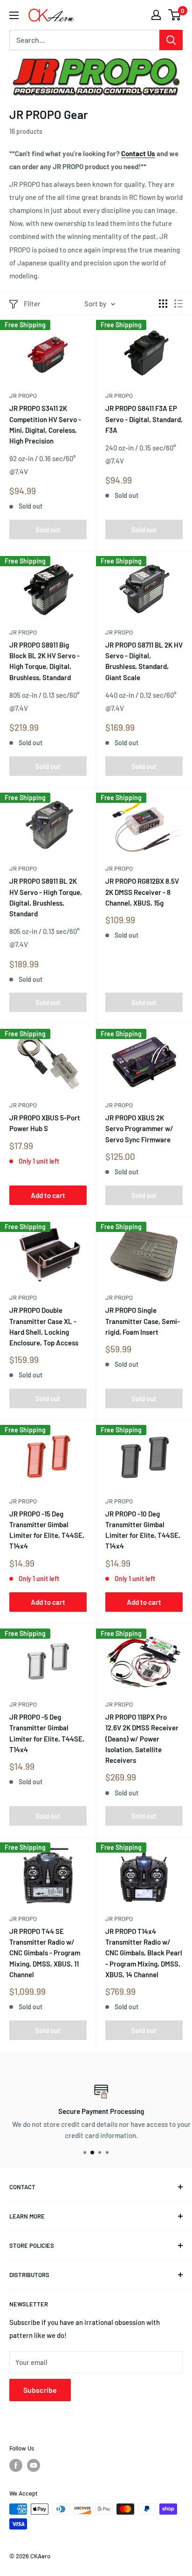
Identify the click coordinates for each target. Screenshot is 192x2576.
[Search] (171, 40)
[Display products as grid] (163, 304)
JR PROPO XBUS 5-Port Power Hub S (45, 1123)
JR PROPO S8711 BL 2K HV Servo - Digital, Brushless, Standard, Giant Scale (144, 661)
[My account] (156, 15)
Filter (32, 304)
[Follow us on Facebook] (16, 2465)
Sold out (48, 530)
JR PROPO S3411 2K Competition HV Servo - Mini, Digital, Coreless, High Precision (45, 424)
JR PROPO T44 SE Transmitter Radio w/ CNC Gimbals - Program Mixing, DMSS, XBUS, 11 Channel (45, 1953)
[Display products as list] (178, 304)
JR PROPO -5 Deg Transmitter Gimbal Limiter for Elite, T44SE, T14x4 (47, 1733)
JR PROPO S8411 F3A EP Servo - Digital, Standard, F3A (144, 419)
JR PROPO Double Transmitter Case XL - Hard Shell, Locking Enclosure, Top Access (44, 1326)
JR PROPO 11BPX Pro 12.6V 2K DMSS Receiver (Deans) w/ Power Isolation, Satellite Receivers (142, 1738)
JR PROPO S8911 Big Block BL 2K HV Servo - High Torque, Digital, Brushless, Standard (45, 661)
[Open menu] (14, 15)
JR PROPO (23, 396)
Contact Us (138, 153)
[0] (175, 15)
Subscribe (40, 2390)
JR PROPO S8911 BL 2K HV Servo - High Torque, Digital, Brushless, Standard (46, 897)
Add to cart (48, 1195)
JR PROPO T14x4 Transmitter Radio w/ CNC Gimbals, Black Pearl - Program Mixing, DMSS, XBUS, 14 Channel (144, 1953)
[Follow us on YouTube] (34, 2465)
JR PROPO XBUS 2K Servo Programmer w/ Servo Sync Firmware (139, 1129)
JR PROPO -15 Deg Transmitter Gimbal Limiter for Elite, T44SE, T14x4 (47, 1530)
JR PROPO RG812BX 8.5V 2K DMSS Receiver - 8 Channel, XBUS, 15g (142, 892)
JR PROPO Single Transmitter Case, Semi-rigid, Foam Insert (143, 1321)
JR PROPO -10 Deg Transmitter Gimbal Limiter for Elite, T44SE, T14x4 (143, 1530)
